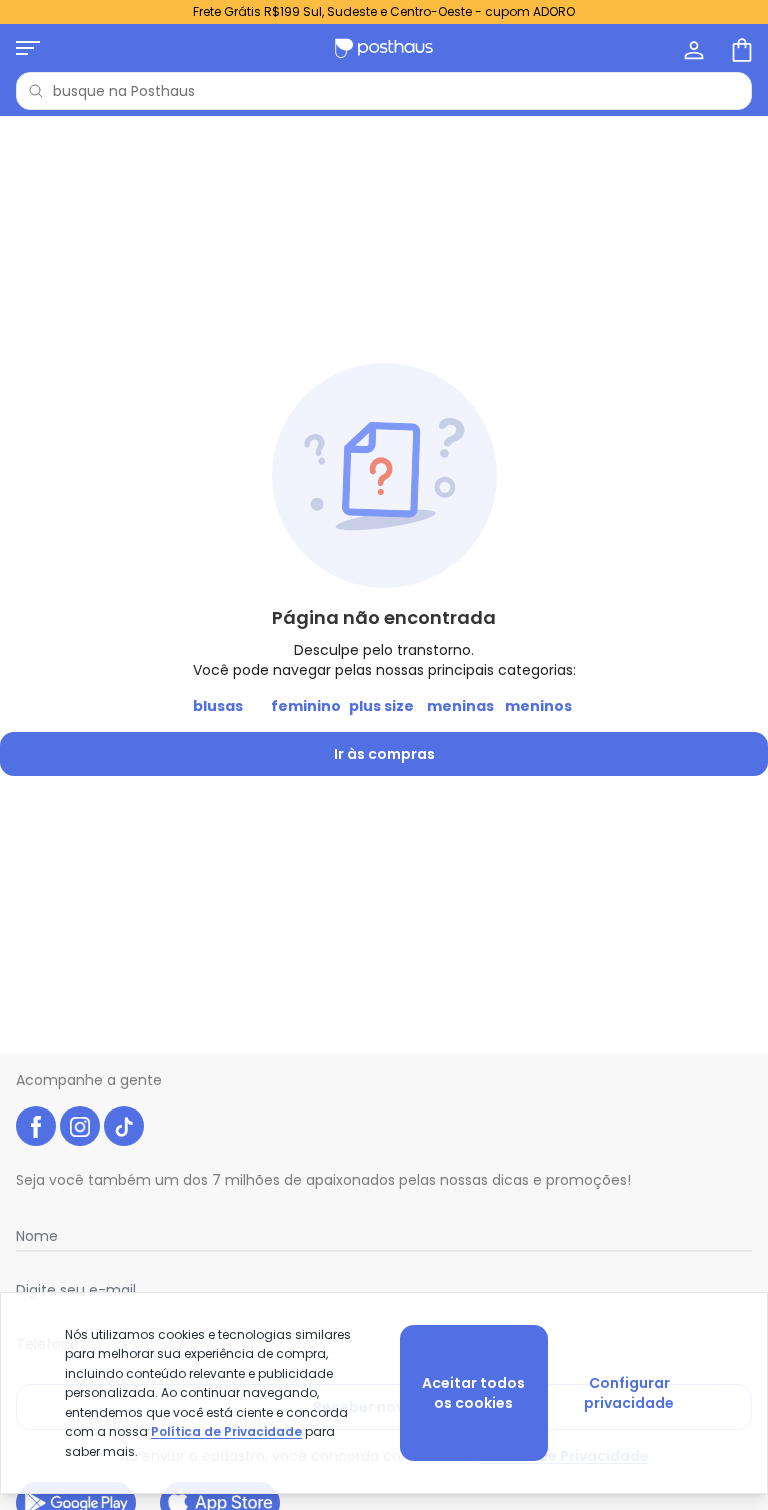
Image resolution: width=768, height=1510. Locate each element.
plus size (381, 706)
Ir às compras (384, 754)
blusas (218, 706)
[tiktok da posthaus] (124, 1126)
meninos (538, 706)
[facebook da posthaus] (36, 1126)
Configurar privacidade (629, 1393)
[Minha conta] (692, 48)
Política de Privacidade (226, 1431)
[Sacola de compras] (740, 48)
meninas (460, 706)
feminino (306, 706)
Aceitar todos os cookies (473, 1393)
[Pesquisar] (36, 91)
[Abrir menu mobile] (28, 48)
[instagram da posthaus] (80, 1126)
